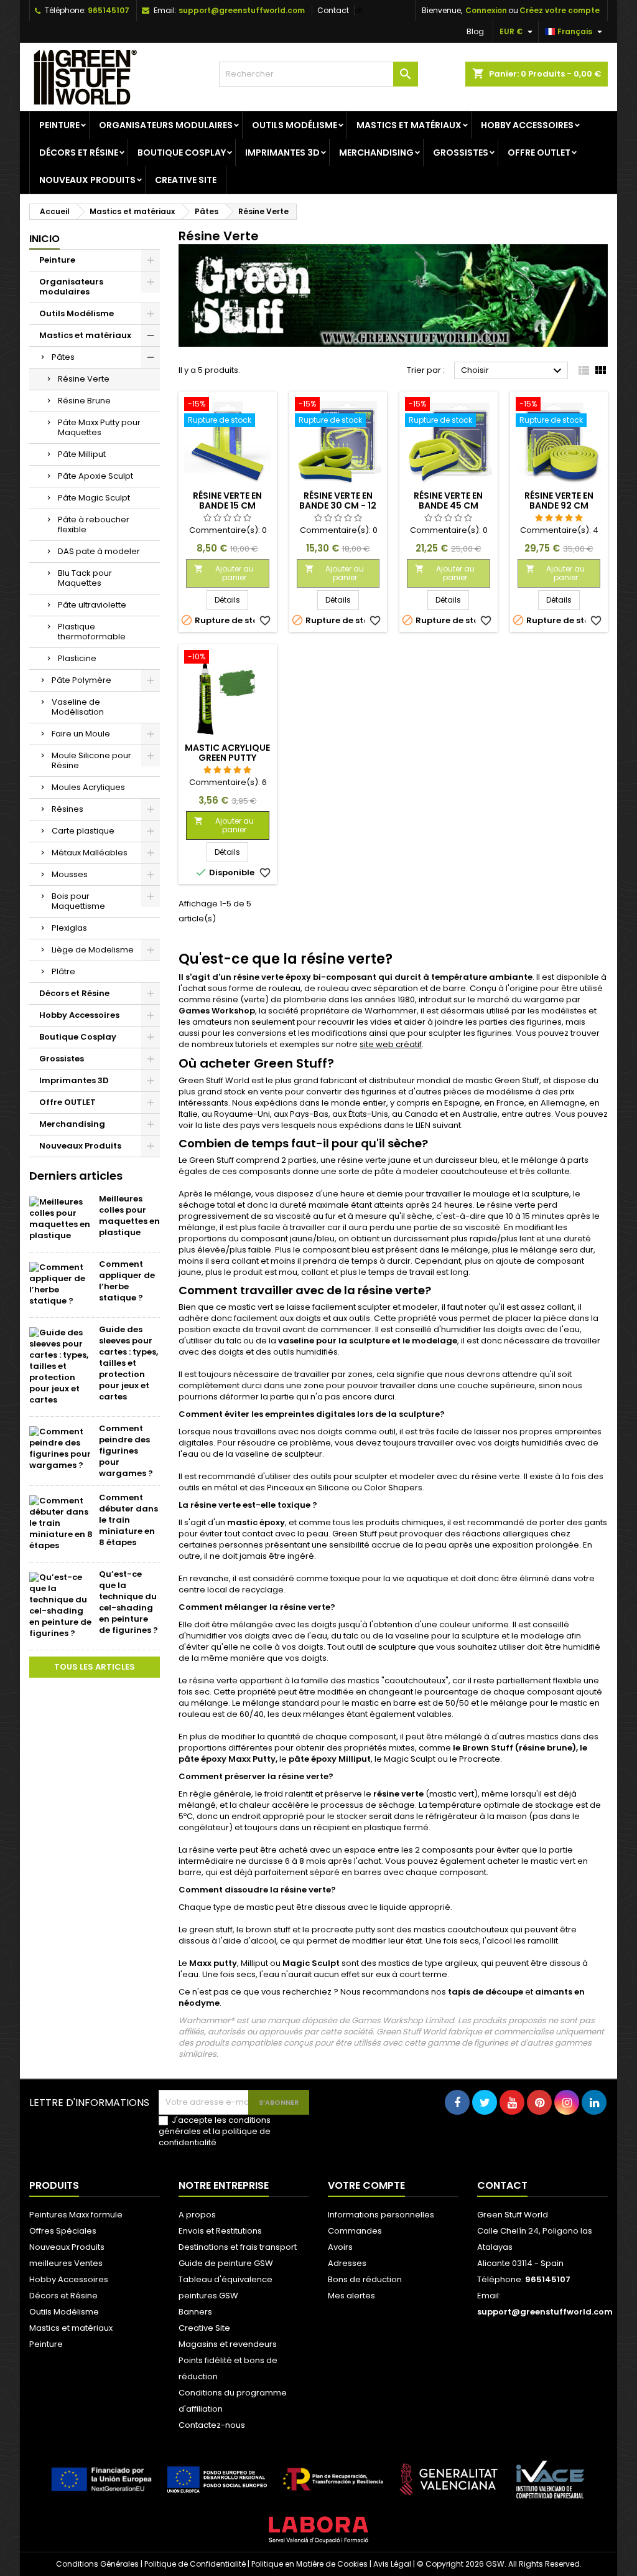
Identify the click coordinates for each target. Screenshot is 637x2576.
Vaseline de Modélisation (78, 707)
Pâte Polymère (81, 680)
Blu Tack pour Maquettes (85, 578)
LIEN (423, 1125)
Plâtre (63, 971)
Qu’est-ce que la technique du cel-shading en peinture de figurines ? (128, 1602)
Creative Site (186, 180)
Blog (475, 31)
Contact (333, 10)
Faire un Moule (81, 734)
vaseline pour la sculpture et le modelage (368, 1341)
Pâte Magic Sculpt (94, 498)
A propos (197, 2215)
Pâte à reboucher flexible (94, 524)
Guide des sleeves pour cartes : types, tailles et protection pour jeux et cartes (128, 1363)
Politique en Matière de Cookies (309, 2564)
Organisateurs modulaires (166, 125)
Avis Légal (392, 2564)
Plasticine (77, 658)
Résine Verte (84, 379)
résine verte (398, 1794)
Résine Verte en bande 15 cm (227, 501)
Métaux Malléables (90, 853)
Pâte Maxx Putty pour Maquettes (99, 427)
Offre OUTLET (539, 153)
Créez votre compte (560, 10)
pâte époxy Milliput (330, 1759)
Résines (67, 809)
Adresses (347, 2263)
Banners (195, 2312)
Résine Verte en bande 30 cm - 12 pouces (338, 505)
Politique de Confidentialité (195, 2564)
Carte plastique (83, 831)
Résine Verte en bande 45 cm (448, 501)
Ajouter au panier (224, 573)
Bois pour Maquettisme (78, 901)
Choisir (513, 371)
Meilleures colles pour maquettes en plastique (129, 1215)
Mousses (70, 874)
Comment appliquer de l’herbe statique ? (127, 1281)
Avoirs (340, 2247)
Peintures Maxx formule (76, 2215)
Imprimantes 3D (282, 153)
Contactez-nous (212, 2425)
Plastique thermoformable (92, 632)
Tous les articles (95, 1667)
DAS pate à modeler (99, 551)
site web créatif (391, 1044)
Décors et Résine (79, 153)
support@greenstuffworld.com (242, 10)
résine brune (546, 1748)
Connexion (486, 10)
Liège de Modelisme (93, 950)
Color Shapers (393, 1488)
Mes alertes (351, 2296)
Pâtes (63, 357)
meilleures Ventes (66, 2263)
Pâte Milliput (82, 454)
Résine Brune (84, 401)
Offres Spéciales (63, 2231)
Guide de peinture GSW (226, 2263)
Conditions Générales (97, 2564)
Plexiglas (69, 928)
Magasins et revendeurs (228, 2344)
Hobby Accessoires (527, 125)
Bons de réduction (365, 2279)
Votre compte (366, 2185)
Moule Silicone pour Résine (91, 760)
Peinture (59, 125)
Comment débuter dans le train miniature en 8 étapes (128, 1520)
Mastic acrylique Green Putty (227, 753)
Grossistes (461, 153)
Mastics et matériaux (409, 125)
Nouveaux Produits (87, 180)
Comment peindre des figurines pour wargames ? (126, 1451)
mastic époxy (256, 1522)
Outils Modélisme (295, 125)
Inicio (44, 239)
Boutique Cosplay (182, 153)
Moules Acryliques (88, 787)
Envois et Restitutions (220, 2231)
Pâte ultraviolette (92, 605)
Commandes (355, 2231)
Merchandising (376, 153)
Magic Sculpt (311, 1963)
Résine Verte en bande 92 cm (559, 501)
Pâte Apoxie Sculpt (95, 476)
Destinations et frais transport (238, 2247)
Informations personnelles (381, 2215)
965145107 (109, 10)
